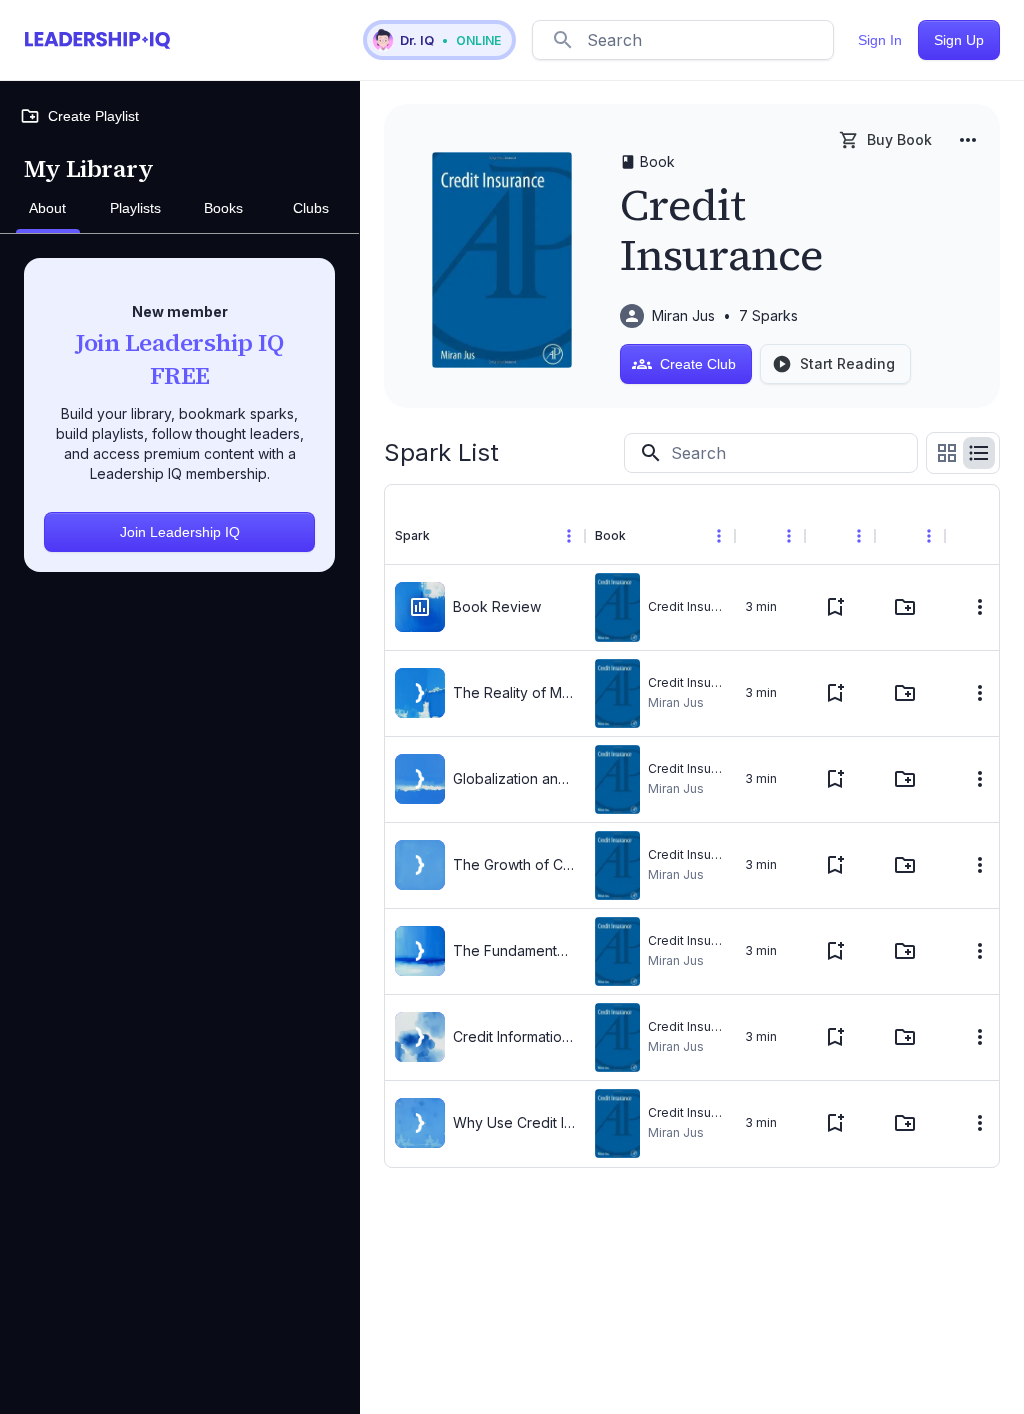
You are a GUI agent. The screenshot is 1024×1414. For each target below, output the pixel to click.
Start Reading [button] (847, 363)
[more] (968, 140)
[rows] (979, 453)
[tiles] (947, 453)
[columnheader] (485, 536)
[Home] (97, 40)
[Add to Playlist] (905, 607)
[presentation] (420, 607)
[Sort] (446, 536)
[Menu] (569, 536)
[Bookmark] (835, 607)
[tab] (48, 209)
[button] (439, 40)
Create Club (698, 364)
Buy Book (899, 139)
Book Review (497, 606)
